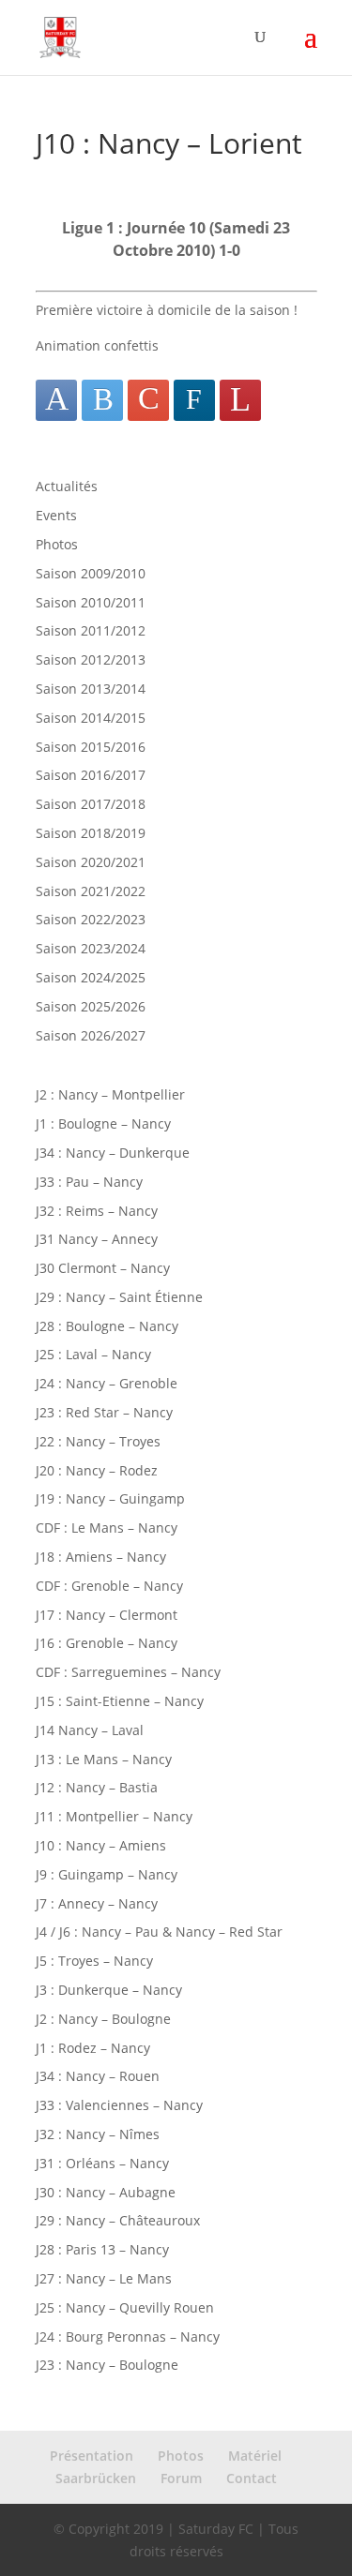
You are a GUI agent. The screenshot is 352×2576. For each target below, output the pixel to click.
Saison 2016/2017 (91, 775)
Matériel (255, 2456)
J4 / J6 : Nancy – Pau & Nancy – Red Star (159, 1932)
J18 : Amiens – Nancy (101, 1557)
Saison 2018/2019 (91, 833)
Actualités (67, 486)
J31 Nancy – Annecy (97, 1239)
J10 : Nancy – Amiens (101, 1845)
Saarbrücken (96, 2478)
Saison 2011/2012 (91, 630)
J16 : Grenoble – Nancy (107, 1643)
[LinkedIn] (194, 400)
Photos (57, 544)
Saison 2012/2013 (91, 659)
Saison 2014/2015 (91, 718)
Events (56, 515)
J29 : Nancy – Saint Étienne (119, 1297)
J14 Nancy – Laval (90, 1730)
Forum (181, 2478)
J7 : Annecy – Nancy (97, 1903)
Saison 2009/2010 (91, 573)
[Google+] (148, 400)
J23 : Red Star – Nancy (104, 1412)
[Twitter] (102, 400)
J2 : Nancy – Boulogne (103, 2019)
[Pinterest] (240, 400)
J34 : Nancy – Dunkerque (113, 1153)
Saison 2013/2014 (91, 689)
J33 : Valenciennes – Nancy (119, 2105)
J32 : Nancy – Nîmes (98, 2134)
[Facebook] (56, 400)
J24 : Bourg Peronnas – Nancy (128, 2336)
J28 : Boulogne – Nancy (107, 1326)
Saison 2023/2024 (91, 948)
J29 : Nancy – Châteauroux (118, 2220)
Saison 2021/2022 (91, 891)
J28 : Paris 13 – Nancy (102, 2249)
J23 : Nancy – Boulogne (107, 2365)
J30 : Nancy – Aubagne (106, 2192)
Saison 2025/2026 (91, 1006)
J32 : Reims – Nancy (97, 1211)
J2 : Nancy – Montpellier (110, 1094)
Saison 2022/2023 (91, 919)
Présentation (92, 2456)
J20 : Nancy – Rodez (97, 1470)
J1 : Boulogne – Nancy (103, 1123)
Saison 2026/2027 (91, 1035)
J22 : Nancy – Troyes (98, 1441)
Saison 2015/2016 (91, 747)
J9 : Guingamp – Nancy (107, 1874)
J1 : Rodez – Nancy (93, 2048)
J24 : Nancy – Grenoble (107, 1383)
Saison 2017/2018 (91, 804)
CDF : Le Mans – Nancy (107, 1528)
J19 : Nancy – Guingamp (110, 1498)
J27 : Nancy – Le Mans (104, 2278)
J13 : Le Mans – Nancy (104, 1759)
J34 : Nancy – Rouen (98, 2076)
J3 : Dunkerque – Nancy (109, 1990)
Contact (252, 2478)
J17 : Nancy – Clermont (107, 1615)
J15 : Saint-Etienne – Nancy (120, 1701)
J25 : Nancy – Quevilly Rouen (125, 2307)
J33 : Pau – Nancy (89, 1182)
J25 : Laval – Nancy (93, 1354)
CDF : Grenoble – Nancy (109, 1586)
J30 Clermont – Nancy (103, 1268)
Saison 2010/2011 (91, 602)
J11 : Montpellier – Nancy (114, 1816)
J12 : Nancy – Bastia (97, 1787)
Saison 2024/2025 (91, 977)
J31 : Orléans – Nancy (102, 2163)
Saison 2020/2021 (91, 862)
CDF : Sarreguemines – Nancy (128, 1672)
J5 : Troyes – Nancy (94, 1961)
